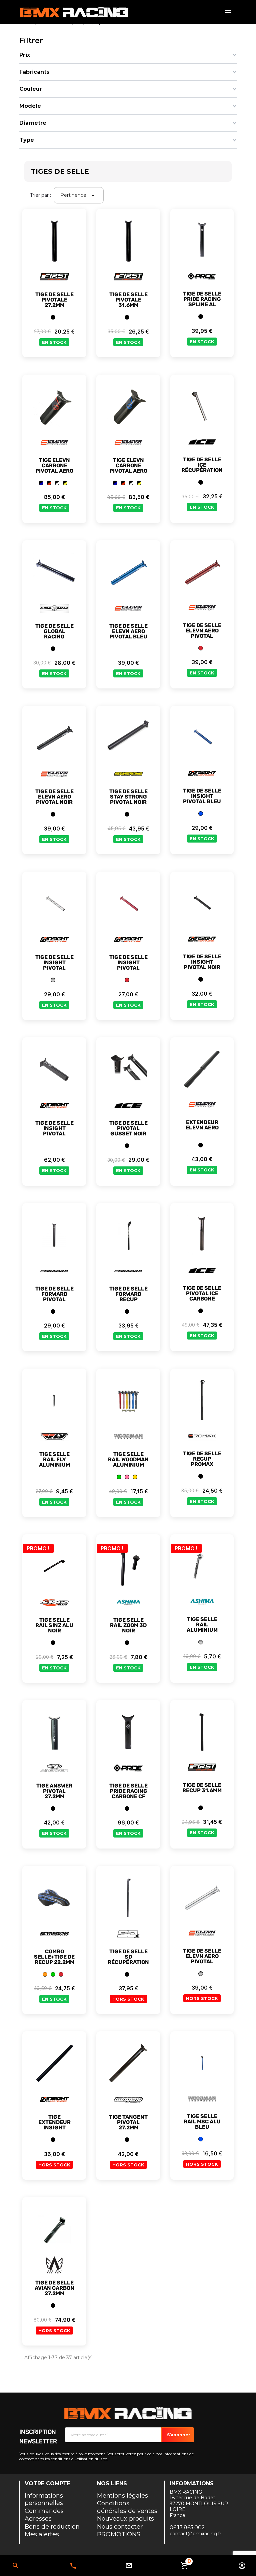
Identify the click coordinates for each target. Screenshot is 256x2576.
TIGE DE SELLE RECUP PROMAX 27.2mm (202, 1462)
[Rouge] (201, 648)
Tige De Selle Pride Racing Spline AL (202, 299)
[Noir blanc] (57, 483)
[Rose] (127, 1477)
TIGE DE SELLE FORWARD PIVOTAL (54, 1294)
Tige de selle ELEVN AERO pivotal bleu (128, 631)
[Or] (135, 1477)
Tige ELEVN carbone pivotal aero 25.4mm (54, 468)
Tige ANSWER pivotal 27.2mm (54, 1791)
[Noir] (53, 317)
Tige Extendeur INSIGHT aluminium (54, 2125)
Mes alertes (42, 2534)
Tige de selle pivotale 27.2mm (54, 300)
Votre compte (47, 2483)
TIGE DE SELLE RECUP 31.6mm (202, 1788)
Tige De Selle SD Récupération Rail (128, 1960)
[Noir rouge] (49, 483)
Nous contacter (120, 2527)
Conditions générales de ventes (127, 2507)
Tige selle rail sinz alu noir (54, 1625)
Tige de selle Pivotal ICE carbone (202, 1294)
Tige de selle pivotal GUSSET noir (128, 1128)
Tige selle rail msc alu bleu (202, 2122)
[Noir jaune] (65, 483)
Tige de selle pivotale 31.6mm (128, 300)
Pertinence (79, 195)
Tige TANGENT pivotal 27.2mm (128, 2122)
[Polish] (53, 980)
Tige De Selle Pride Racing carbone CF (128, 1791)
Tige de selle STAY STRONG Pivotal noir (128, 797)
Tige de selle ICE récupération (202, 465)
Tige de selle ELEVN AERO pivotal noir (54, 797)
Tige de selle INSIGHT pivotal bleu (202, 796)
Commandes (44, 2511)
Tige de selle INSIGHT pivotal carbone (54, 1131)
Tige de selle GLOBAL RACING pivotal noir (54, 634)
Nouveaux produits (125, 2519)
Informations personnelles (44, 2499)
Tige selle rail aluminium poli (202, 1627)
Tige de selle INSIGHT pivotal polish (54, 965)
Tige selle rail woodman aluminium (128, 1460)
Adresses (38, 2519)
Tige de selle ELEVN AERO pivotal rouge (202, 633)
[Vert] (119, 1477)
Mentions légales (122, 2496)
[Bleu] (201, 814)
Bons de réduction (52, 2527)
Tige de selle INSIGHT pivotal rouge (128, 965)
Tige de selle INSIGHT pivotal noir (202, 962)
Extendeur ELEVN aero (202, 1125)
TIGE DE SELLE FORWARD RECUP (128, 1294)
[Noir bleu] (41, 483)
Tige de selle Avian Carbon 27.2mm (54, 2288)
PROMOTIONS (119, 2534)
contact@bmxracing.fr (195, 2534)
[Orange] (45, 1974)
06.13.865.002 (73, 2566)
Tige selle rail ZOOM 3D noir (128, 1625)
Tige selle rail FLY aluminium (54, 1460)
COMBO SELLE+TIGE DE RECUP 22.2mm (54, 1957)
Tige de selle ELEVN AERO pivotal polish (202, 1959)
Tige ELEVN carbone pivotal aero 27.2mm (128, 468)
